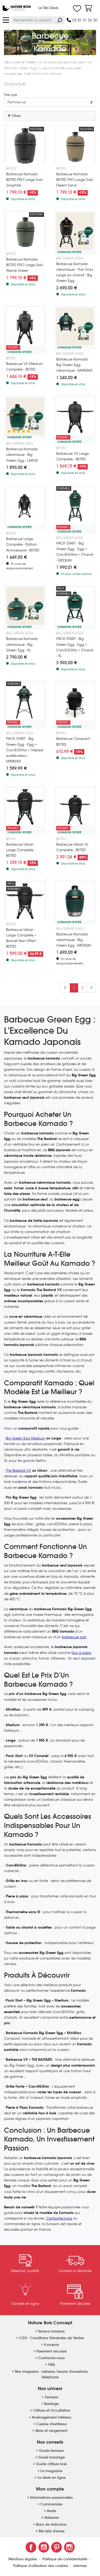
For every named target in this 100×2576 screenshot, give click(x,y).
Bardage (52, 2404)
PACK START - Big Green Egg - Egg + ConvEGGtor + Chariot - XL (75, 647)
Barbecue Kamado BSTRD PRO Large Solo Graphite (25, 180)
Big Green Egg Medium (25, 1438)
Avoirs (52, 2511)
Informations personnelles (51, 2498)
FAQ (52, 2365)
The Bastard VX (18, 1470)
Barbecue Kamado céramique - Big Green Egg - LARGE (22, 455)
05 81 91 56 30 (84, 20)
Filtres (16, 116)
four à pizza (81, 1653)
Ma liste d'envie (52, 2531)
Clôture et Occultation (52, 2410)
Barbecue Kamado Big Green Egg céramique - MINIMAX (74, 365)
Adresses (52, 2518)
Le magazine (51, 2471)
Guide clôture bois (51, 2464)
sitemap (80, 2566)
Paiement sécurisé (51, 2351)
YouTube (44, 2547)
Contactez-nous (59, 2218)
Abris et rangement (51, 2431)
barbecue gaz (74, 1637)
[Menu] (6, 20)
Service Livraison (51, 2331)
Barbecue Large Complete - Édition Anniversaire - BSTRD (23, 544)
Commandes (51, 2504)
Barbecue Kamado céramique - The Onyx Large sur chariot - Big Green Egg (75, 272)
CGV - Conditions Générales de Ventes (52, 2338)
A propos (51, 2345)
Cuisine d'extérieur (52, 2424)
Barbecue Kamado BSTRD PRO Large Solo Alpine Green (25, 265)
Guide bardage (51, 2457)
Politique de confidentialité (65, 2559)
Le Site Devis (48, 8)
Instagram (69, 2547)
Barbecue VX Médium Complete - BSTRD (25, 367)
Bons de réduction (51, 2524)
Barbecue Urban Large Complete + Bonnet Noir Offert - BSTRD (22, 938)
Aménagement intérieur (51, 2417)
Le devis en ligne (52, 2478)
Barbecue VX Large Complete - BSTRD (73, 456)
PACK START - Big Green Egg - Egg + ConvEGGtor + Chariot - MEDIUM (75, 552)
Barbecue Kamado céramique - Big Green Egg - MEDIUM (74, 940)
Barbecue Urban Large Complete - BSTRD (21, 850)
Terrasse (51, 2397)
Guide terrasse (51, 2451)
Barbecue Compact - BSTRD (74, 741)
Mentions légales (23, 2559)
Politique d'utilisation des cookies (41, 2566)
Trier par (11, 95)
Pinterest (57, 2547)
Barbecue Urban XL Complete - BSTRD (72, 847)
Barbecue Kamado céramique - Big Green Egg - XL (22, 644)
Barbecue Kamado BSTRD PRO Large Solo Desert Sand (75, 180)
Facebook (31, 2547)
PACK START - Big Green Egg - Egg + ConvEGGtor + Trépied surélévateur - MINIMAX (25, 750)
